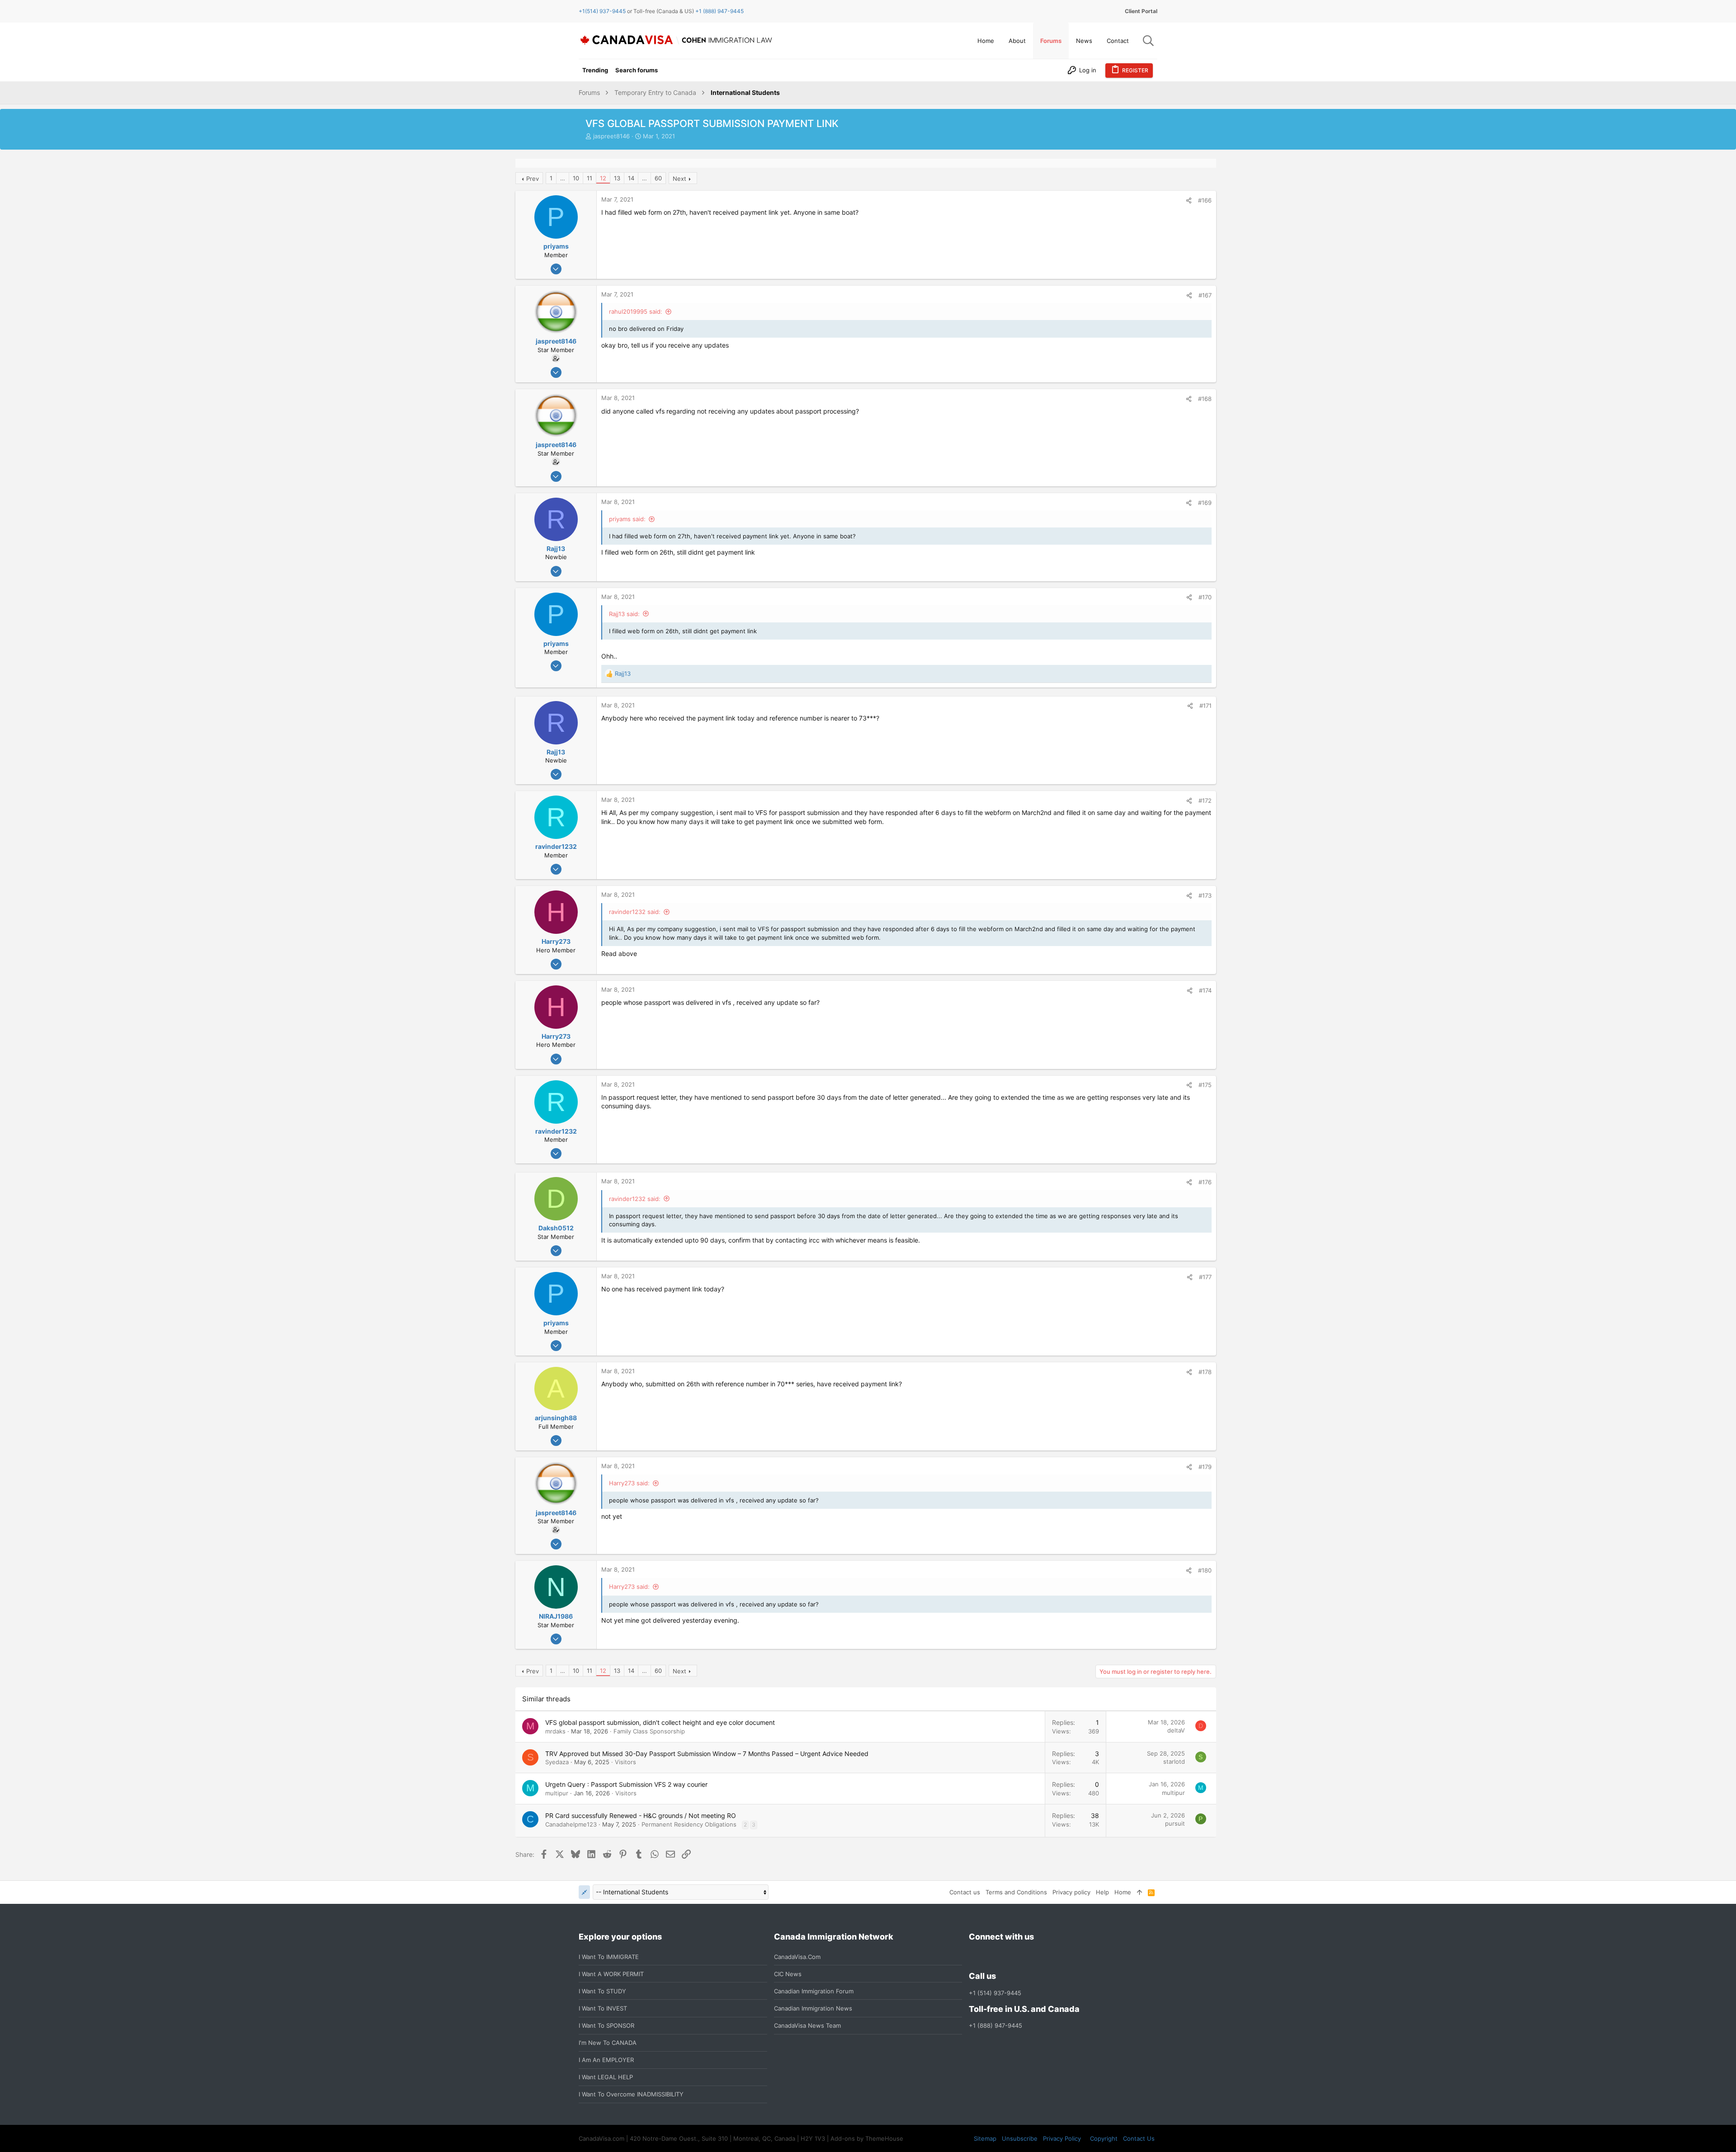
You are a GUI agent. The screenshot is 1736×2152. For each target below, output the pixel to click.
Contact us (965, 1892)
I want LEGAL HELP (606, 2077)
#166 (1205, 200)
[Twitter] (1023, 1957)
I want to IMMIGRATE (609, 1957)
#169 (1205, 503)
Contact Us (1139, 2138)
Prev (533, 179)
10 (576, 178)
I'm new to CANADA (608, 2043)
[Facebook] (974, 1957)
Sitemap (985, 2138)
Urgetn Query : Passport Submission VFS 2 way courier (626, 1784)
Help (1102, 1892)
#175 (1205, 1085)
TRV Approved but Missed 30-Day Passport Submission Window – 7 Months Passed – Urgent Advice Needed (707, 1754)
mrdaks (555, 1731)
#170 (1205, 597)
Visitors (625, 1762)
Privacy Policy (1062, 2138)
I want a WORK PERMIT (611, 1974)
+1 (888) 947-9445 (719, 11)
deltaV (1176, 1730)
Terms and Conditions (1016, 1892)
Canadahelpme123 (571, 1824)
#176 (1205, 1182)
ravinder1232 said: (635, 912)
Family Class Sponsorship (649, 1731)
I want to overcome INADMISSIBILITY (631, 2094)
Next (679, 179)
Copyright (1104, 2138)
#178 (1205, 1372)
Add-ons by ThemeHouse (867, 2138)
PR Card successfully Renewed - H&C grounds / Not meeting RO (641, 1815)
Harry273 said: (629, 1483)
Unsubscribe (1020, 2138)
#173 (1205, 895)
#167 (1205, 295)
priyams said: (627, 519)
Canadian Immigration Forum (814, 1991)
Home (1123, 1892)
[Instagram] (991, 1957)
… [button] (563, 178)
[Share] (1189, 200)
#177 (1205, 1277)
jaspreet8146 (611, 136)
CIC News (788, 1974)
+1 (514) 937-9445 (995, 1993)
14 (631, 178)
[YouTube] (1039, 1957)
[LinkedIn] (1007, 1957)
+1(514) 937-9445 (602, 11)
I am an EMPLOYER (606, 2060)
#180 (1205, 1570)
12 (603, 178)
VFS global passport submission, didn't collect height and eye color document (660, 1722)
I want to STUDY (602, 1991)
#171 (1205, 706)
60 (658, 178)
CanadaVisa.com (797, 1957)
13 (617, 178)
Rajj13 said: (624, 614)
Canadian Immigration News (813, 2008)
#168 (1205, 399)
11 (590, 178)
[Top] (1139, 1892)
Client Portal (1141, 11)
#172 (1205, 801)
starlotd (1174, 1761)
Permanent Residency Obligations (689, 1824)
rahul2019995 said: (636, 311)
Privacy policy (1071, 1892)
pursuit (1175, 1823)
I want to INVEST (603, 2008)
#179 (1205, 1467)
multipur (557, 1793)
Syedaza (557, 1762)
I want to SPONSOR (606, 2025)
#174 (1205, 990)
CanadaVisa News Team (807, 2025)
